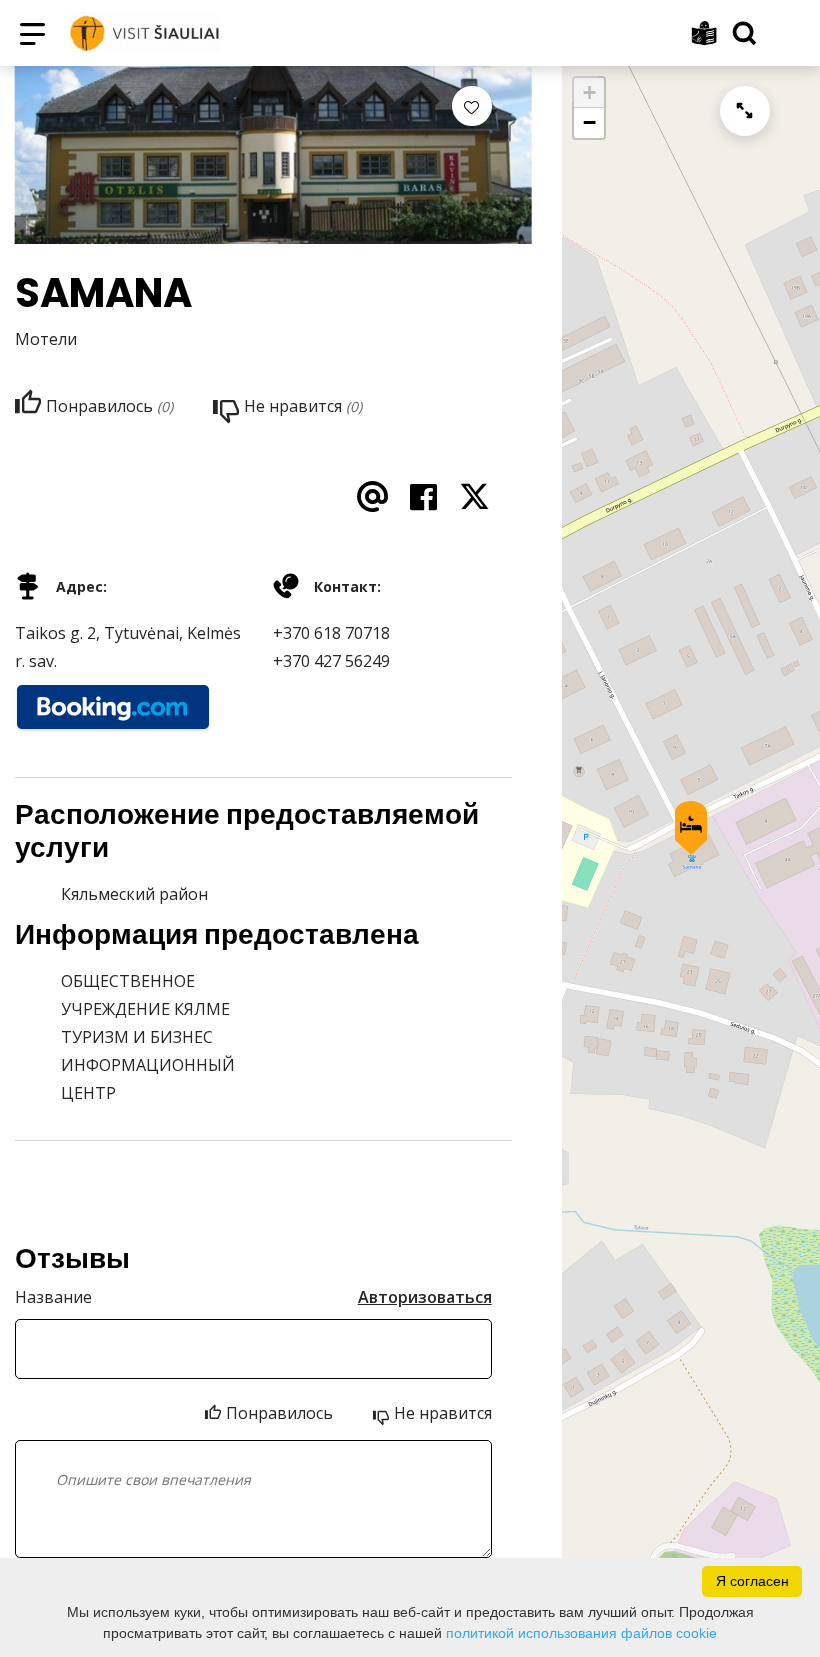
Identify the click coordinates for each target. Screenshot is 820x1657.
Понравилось (279, 1413)
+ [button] (589, 92)
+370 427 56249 (331, 661)
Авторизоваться (425, 1297)
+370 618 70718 (331, 633)
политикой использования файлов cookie (581, 1633)
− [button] (589, 122)
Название (53, 1297)
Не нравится (443, 1413)
